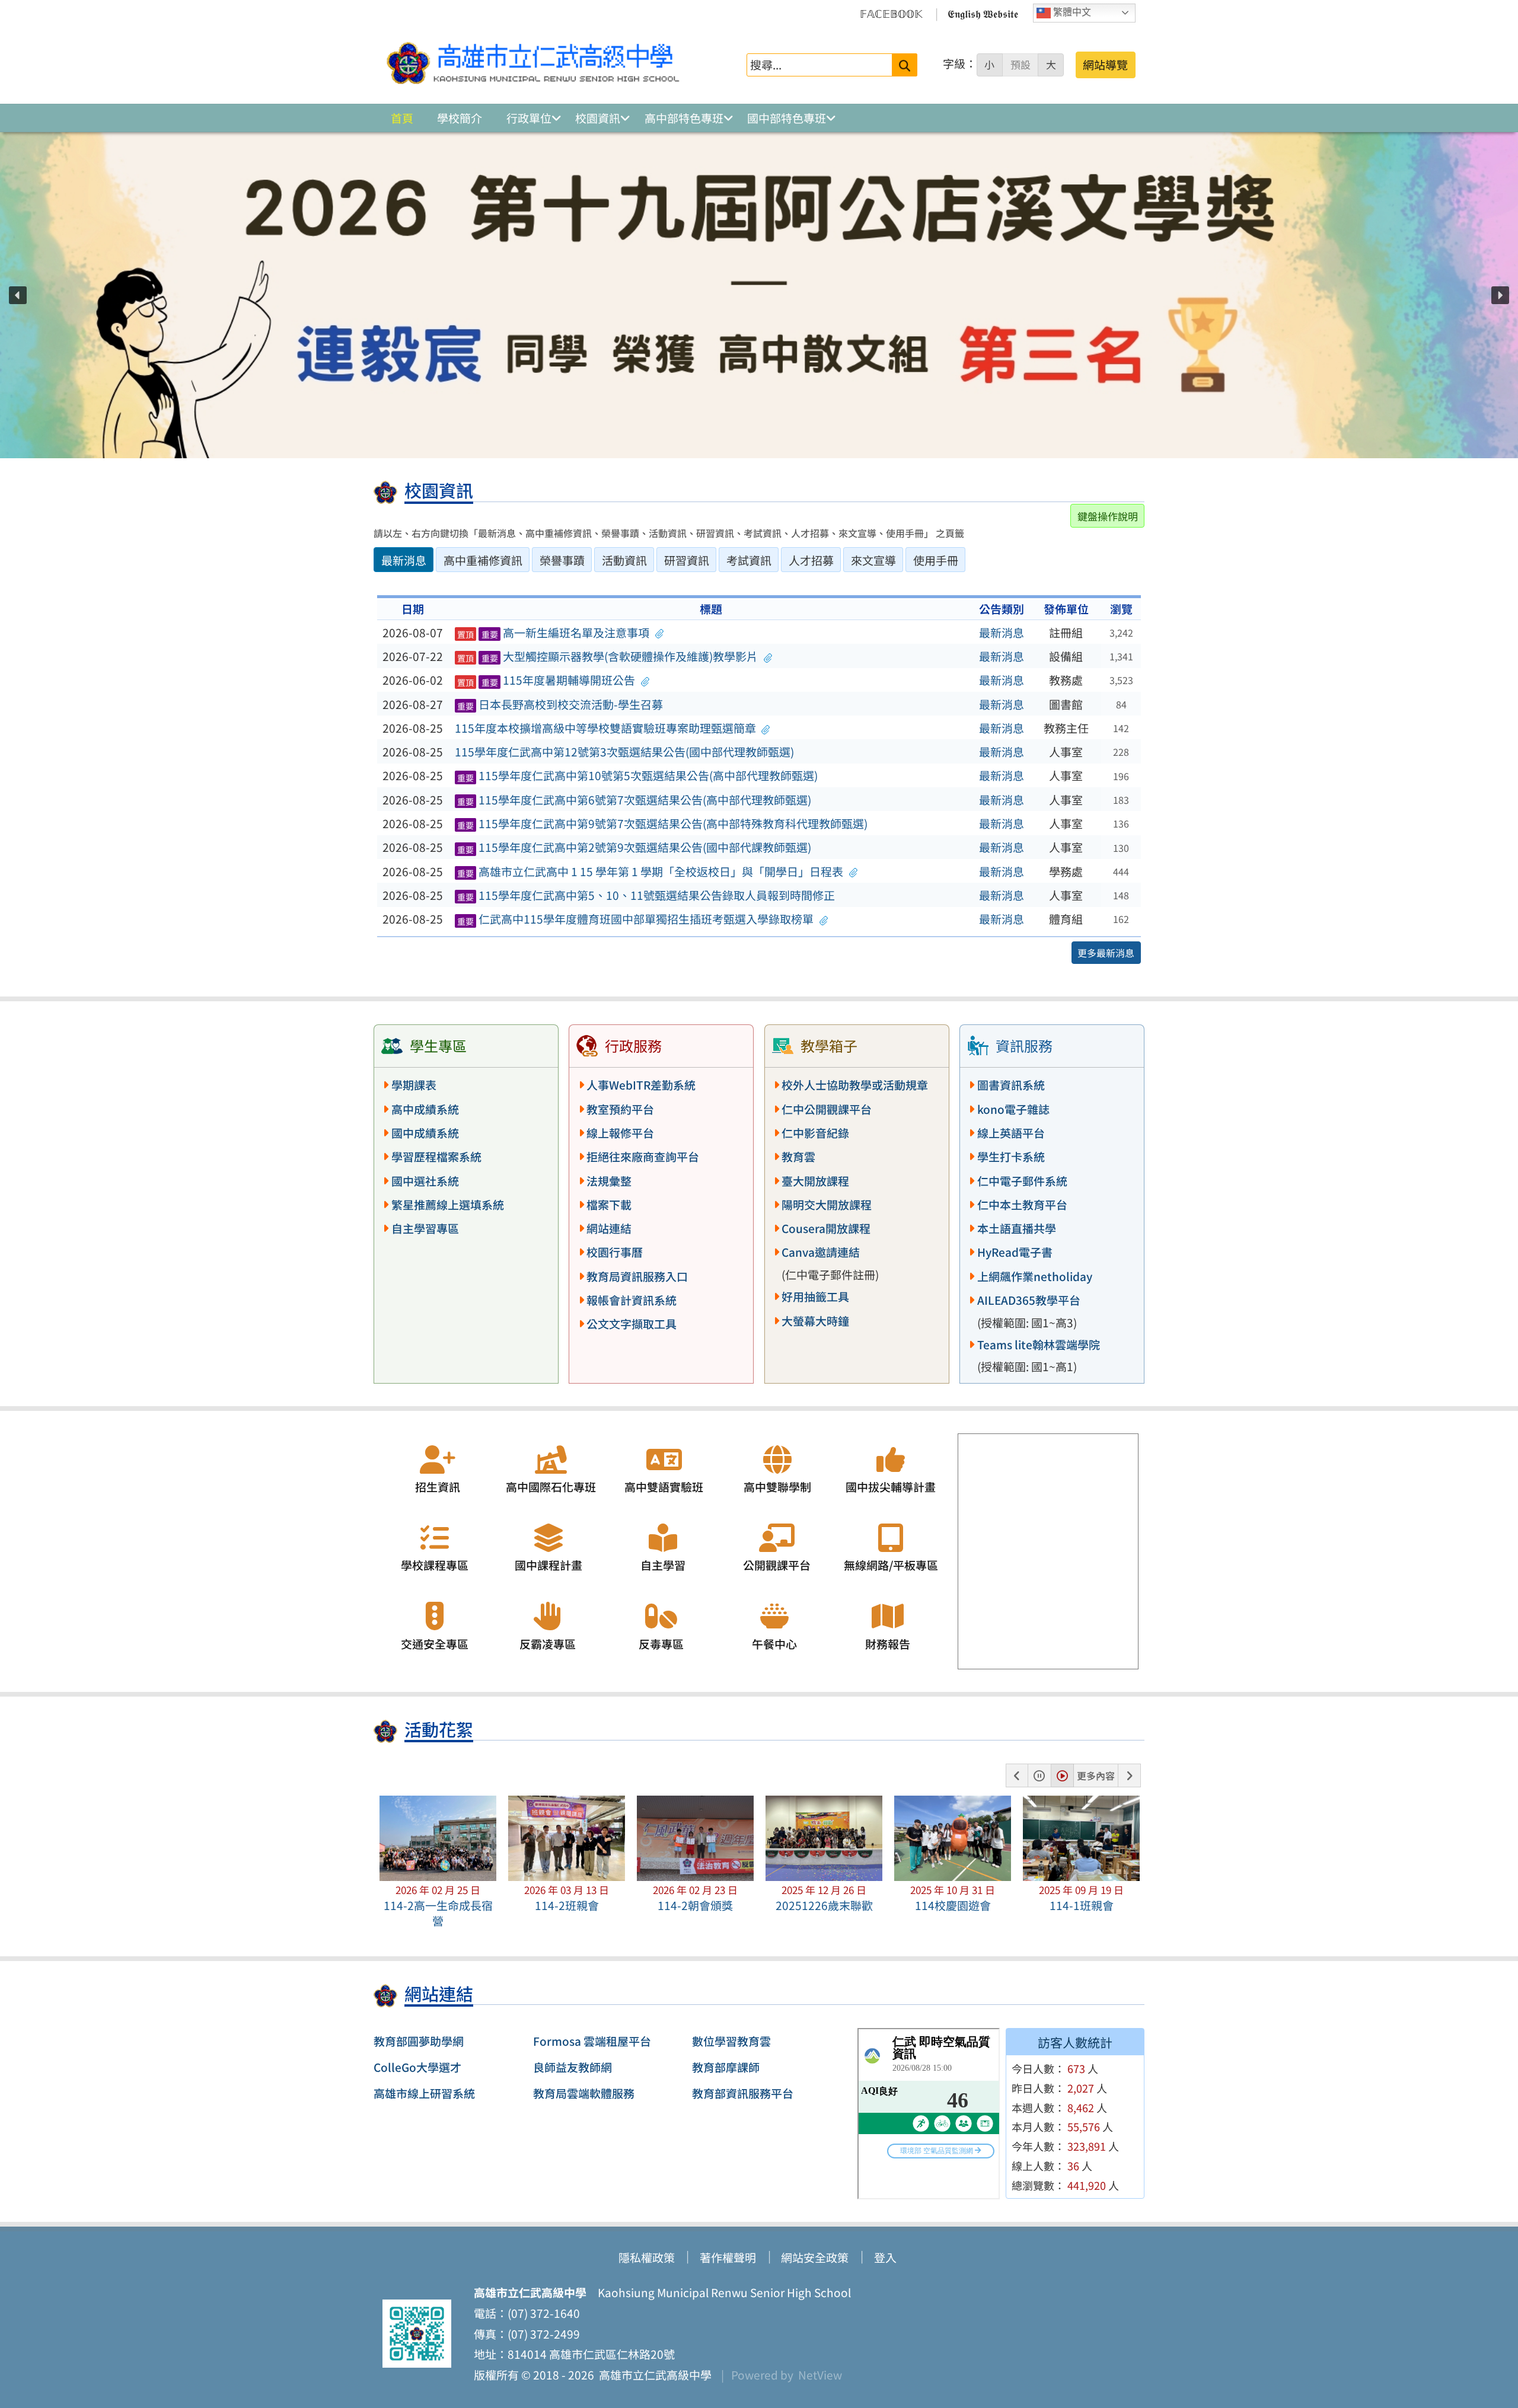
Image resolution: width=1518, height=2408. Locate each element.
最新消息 (1002, 633)
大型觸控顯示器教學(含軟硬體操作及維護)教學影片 (608, 656)
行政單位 (529, 118)
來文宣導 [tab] (873, 560)
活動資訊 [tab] (624, 560)
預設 (1020, 65)
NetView (820, 2375)
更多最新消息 (1106, 953)
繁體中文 (1071, 12)
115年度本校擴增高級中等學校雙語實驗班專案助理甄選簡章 (605, 728)
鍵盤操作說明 (1108, 516)
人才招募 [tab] (811, 560)
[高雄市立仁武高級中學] (533, 65)
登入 (885, 2257)
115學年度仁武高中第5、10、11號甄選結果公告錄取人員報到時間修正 (646, 895)
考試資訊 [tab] (749, 560)
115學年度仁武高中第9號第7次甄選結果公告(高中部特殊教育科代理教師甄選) (663, 823)
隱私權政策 (647, 2257)
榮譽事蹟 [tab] (562, 560)
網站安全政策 (815, 2257)
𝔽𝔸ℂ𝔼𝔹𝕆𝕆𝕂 (891, 13)
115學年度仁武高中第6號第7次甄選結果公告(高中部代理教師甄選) (634, 800)
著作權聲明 (728, 2257)
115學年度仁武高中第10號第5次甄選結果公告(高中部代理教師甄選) (638, 775)
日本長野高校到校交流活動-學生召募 (560, 704)
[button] (18, 295)
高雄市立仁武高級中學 (653, 2375)
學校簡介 (460, 118)
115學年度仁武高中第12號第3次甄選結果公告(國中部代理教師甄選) (624, 752)
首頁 (402, 118)
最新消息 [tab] (404, 560)
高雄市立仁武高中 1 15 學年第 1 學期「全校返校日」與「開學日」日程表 (650, 871)
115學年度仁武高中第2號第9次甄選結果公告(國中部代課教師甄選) (634, 847)
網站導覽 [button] (1105, 65)
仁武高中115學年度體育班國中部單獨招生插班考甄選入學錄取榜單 (636, 919)
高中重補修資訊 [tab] (483, 560)
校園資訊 (598, 118)
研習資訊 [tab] (687, 560)
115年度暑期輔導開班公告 (546, 680)
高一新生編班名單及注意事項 (554, 633)
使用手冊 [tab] (936, 560)
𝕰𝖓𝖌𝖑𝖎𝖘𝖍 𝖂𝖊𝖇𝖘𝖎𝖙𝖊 (983, 13)
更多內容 (1096, 1775)
